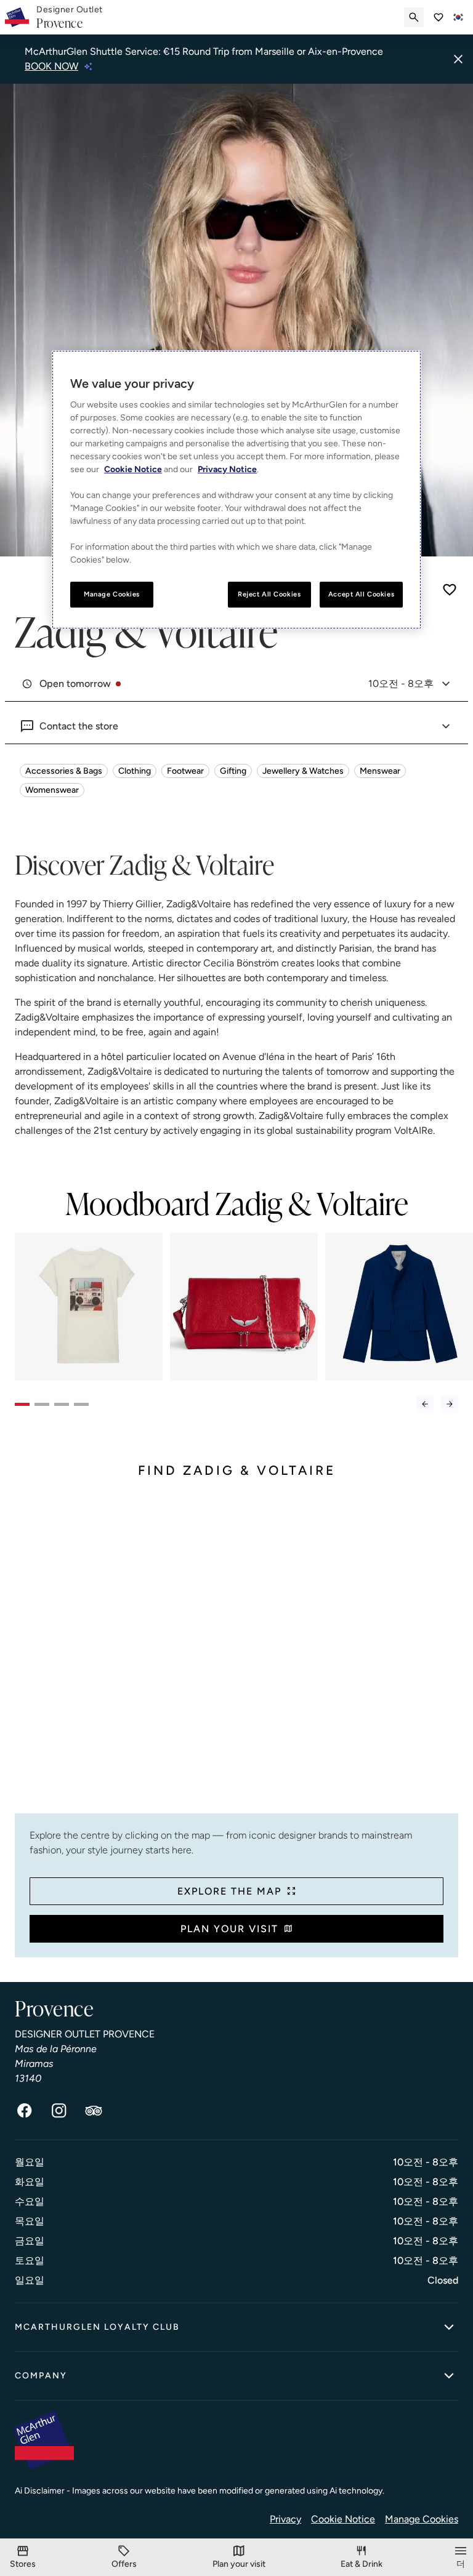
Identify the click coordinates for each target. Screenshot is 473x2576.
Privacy (285, 2519)
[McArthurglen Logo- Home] (17, 17)
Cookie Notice (343, 2519)
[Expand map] (236, 1656)
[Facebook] (25, 2111)
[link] (70, 18)
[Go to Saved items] (439, 17)
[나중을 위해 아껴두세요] (450, 590)
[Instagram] (59, 2111)
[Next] (450, 1404)
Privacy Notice (227, 469)
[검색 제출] (414, 17)
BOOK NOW (51, 66)
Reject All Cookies (269, 594)
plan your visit (229, 1929)
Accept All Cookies (361, 594)
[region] (236, 490)
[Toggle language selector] (458, 17)
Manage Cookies (422, 2519)
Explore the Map (229, 1891)
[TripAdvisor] (94, 2111)
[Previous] (425, 1404)
